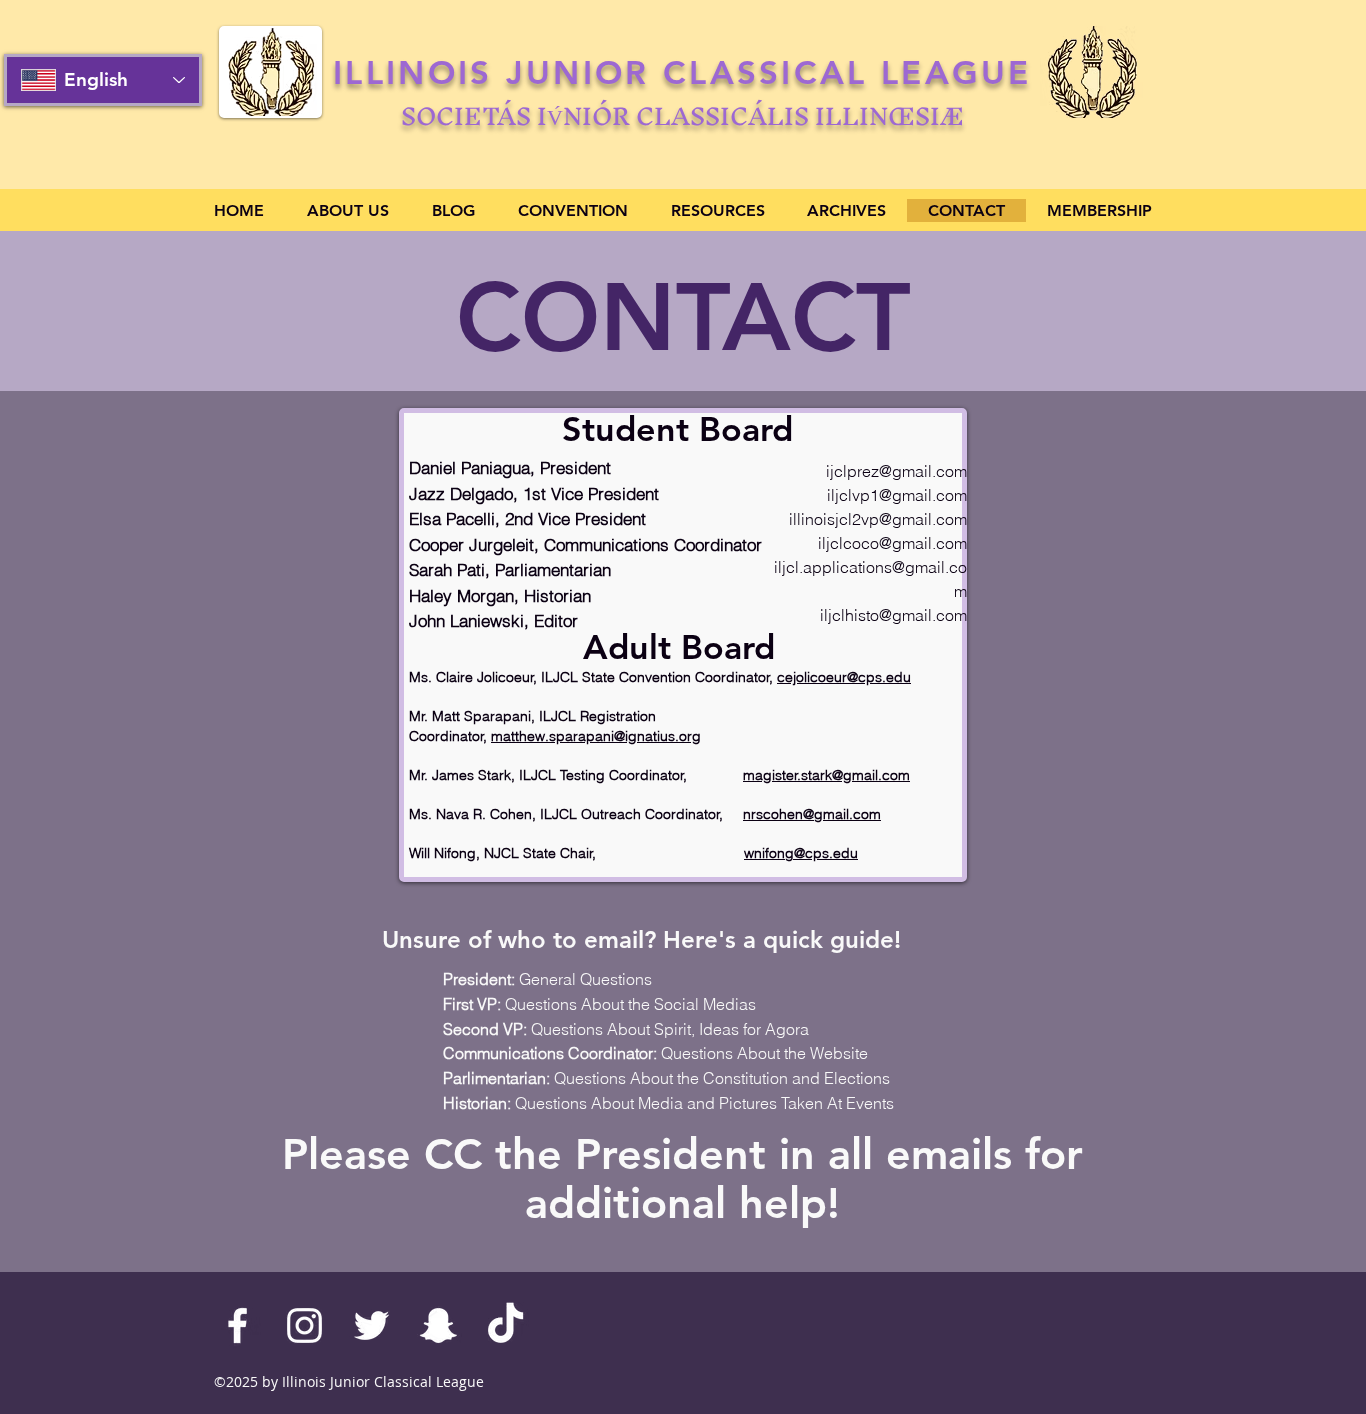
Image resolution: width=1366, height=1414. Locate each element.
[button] (347, 210)
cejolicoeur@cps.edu (844, 677)
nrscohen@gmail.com (812, 814)
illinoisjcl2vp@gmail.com (878, 519)
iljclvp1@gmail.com (897, 495)
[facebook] (237, 1325)
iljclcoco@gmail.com (892, 543)
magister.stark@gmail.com (826, 775)
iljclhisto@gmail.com (893, 615)
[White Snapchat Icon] (438, 1325)
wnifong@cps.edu (801, 853)
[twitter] (371, 1325)
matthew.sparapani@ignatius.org (596, 736)
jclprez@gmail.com (898, 471)
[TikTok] (505, 1325)
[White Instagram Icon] (304, 1325)
